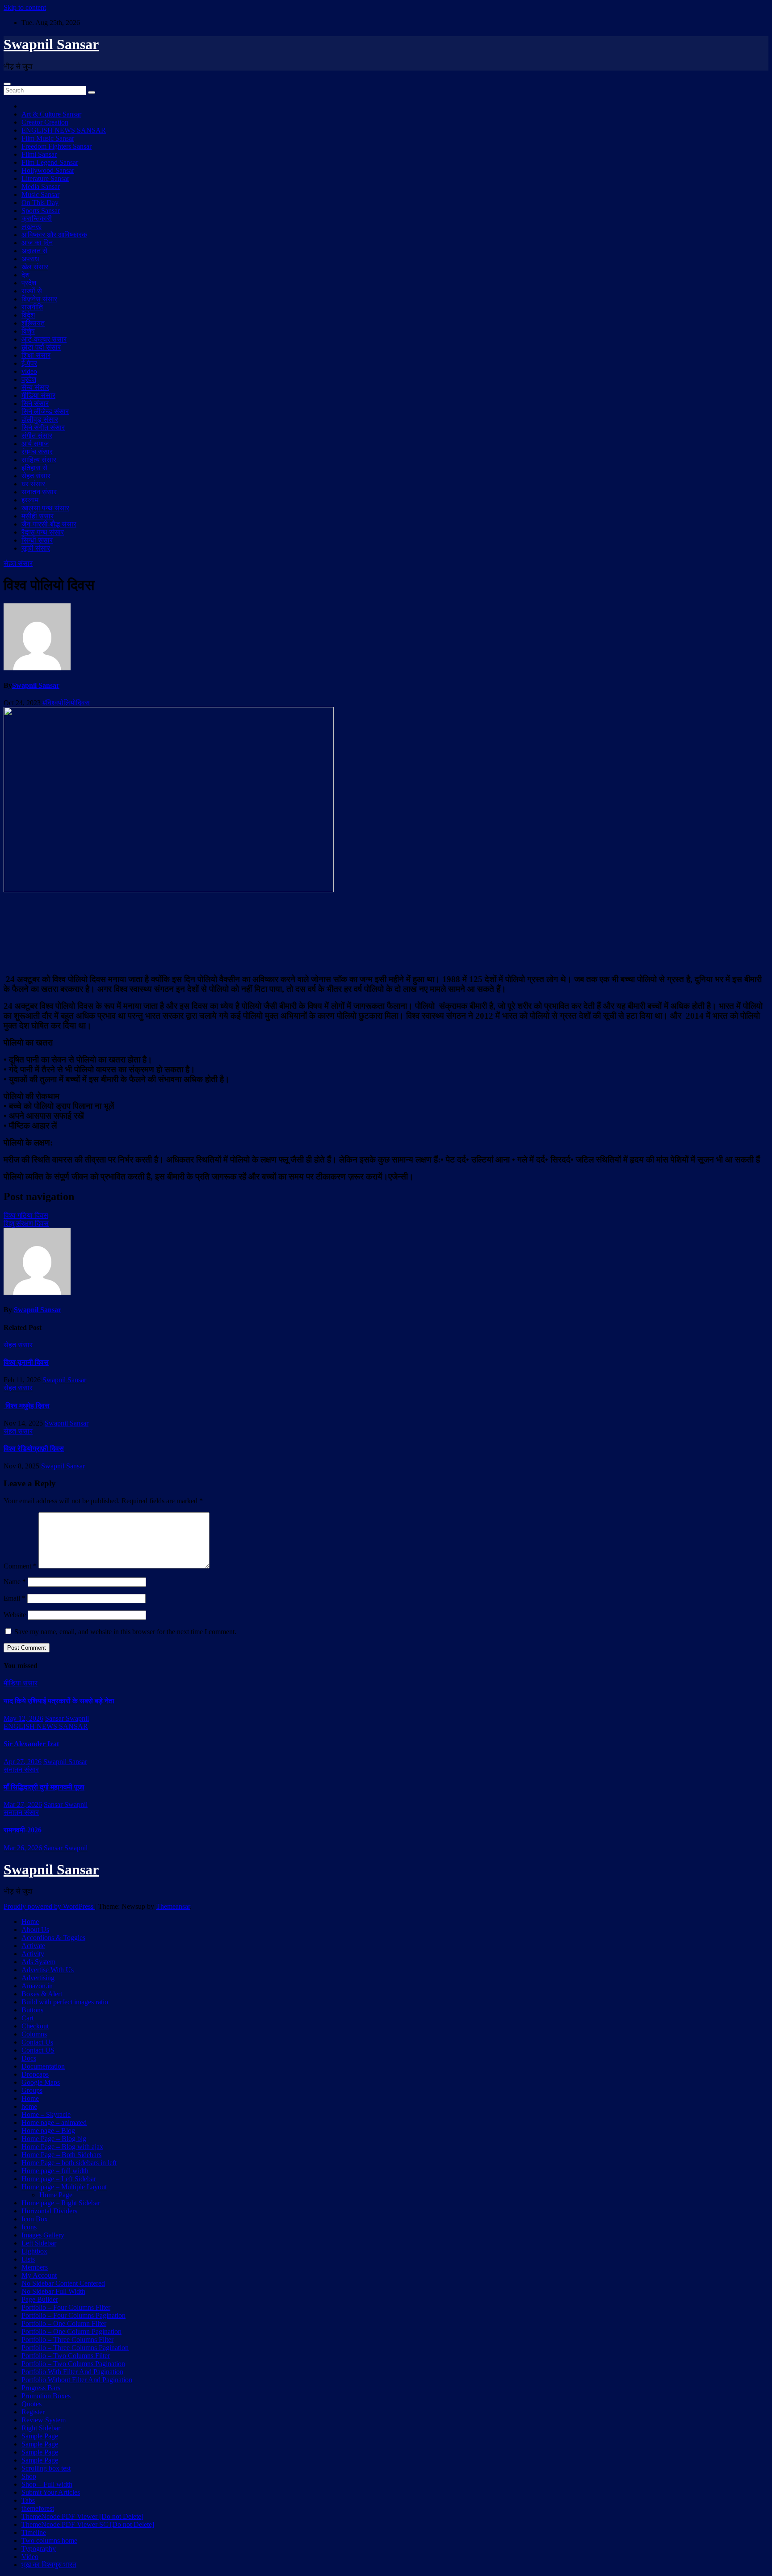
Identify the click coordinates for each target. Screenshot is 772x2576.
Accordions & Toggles (53, 1938)
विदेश (28, 315)
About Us (35, 1930)
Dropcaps (35, 2074)
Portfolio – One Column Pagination (71, 2331)
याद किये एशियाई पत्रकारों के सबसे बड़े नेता (59, 1701)
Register (33, 2412)
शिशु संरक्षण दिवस (26, 1223)
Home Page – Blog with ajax (62, 2147)
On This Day (40, 203)
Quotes (31, 2404)
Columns (34, 2034)
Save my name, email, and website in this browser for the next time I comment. (125, 1632)
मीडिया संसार (38, 395)
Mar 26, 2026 (23, 1848)
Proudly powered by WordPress (49, 1906)
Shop (29, 2476)
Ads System (38, 1962)
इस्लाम (30, 500)
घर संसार (33, 484)
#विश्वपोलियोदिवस (66, 703)
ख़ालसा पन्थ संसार (45, 508)
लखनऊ (31, 227)
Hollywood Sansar (48, 170)
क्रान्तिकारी (37, 219)
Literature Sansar (45, 178)
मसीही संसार (38, 516)
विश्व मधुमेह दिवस (27, 1406)
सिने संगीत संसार (43, 428)
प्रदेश (29, 283)
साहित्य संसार (39, 460)
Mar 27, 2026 (23, 1804)
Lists (28, 2259)
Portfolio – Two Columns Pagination (73, 2364)
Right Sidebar (41, 2428)
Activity (33, 1954)
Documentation (43, 2066)
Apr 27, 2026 (23, 1762)
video (29, 371)
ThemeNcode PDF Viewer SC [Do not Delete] (88, 2524)
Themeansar (173, 1906)
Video (30, 2557)
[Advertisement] (386, 932)
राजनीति (32, 307)
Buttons (32, 2010)
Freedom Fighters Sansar (57, 146)
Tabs (28, 2500)
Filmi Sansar (39, 154)
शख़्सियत (33, 323)
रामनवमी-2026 (23, 1830)
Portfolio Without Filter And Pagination (77, 2380)
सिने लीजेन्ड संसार (45, 412)
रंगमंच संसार (37, 452)
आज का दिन (37, 243)
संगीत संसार (37, 436)
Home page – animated (54, 2122)
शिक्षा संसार (36, 355)
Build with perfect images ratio (65, 2002)
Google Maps (41, 2082)
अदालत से (34, 251)
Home (30, 1922)
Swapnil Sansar (51, 44)
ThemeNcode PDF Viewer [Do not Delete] (82, 2516)
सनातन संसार (39, 492)
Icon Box (35, 2219)
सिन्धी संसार (37, 540)
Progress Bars (41, 2388)
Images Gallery (43, 2235)
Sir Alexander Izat (31, 1744)
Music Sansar (40, 194)
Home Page (56, 2195)
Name (15, 1582)
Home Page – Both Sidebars (61, 2155)
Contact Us (37, 2042)
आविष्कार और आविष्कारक (54, 235)
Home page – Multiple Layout (64, 2187)
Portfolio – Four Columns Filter (66, 2307)
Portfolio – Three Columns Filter (67, 2340)
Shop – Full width (47, 2484)
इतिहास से (34, 468)
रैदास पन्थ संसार (43, 532)
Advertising (38, 1978)
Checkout (35, 2026)
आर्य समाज (35, 444)
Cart (27, 2018)
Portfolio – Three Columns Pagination (75, 2348)
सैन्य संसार (35, 387)
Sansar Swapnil (67, 1718)
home (29, 2106)
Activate (33, 1946)
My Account (39, 2275)
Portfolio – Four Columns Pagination (73, 2315)
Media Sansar (41, 186)
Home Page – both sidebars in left (69, 2163)
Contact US (38, 2050)
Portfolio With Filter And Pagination (72, 2372)
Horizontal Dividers (49, 2211)
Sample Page (40, 2436)
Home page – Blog (48, 2131)
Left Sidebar (39, 2243)
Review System (44, 2420)
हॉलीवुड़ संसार (40, 420)
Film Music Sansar (48, 138)
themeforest (38, 2508)
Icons (29, 2227)
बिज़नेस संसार (39, 299)
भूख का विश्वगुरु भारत (49, 2565)
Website (15, 1615)
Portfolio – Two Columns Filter (66, 2356)
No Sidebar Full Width (53, 2291)
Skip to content (25, 7)
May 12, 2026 (23, 1718)
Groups (32, 2090)
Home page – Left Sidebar (59, 2179)
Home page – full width (55, 2171)
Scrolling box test (46, 2468)
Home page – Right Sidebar (61, 2203)
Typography (39, 2549)
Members (35, 2267)
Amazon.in (37, 1986)
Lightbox (34, 2251)
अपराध (30, 259)
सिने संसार (35, 404)
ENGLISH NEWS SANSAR (64, 130)
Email (15, 1598)
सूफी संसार (36, 548)
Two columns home (49, 2540)
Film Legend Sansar (50, 162)
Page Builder (40, 2299)
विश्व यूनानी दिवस (26, 1362)
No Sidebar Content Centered (63, 2283)
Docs (29, 2058)
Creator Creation (45, 122)
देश (25, 275)
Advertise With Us (48, 1970)
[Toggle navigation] (7, 84)
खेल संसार (35, 267)
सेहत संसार (36, 476)
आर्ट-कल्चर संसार (44, 339)
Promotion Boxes (46, 2396)
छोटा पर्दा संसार (41, 347)
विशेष (28, 331)
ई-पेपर (29, 363)
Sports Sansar (41, 211)
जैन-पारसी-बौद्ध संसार (49, 524)
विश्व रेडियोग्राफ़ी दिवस (34, 1449)
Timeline (34, 2532)
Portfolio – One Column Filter (64, 2323)
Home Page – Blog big (54, 2139)
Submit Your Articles (51, 2492)
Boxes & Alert (42, 1994)
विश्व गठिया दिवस (26, 1215)
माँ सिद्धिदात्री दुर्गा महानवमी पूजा (44, 1787)
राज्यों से (32, 291)
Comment (20, 1566)
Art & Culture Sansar (51, 114)
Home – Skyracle (46, 2114)
